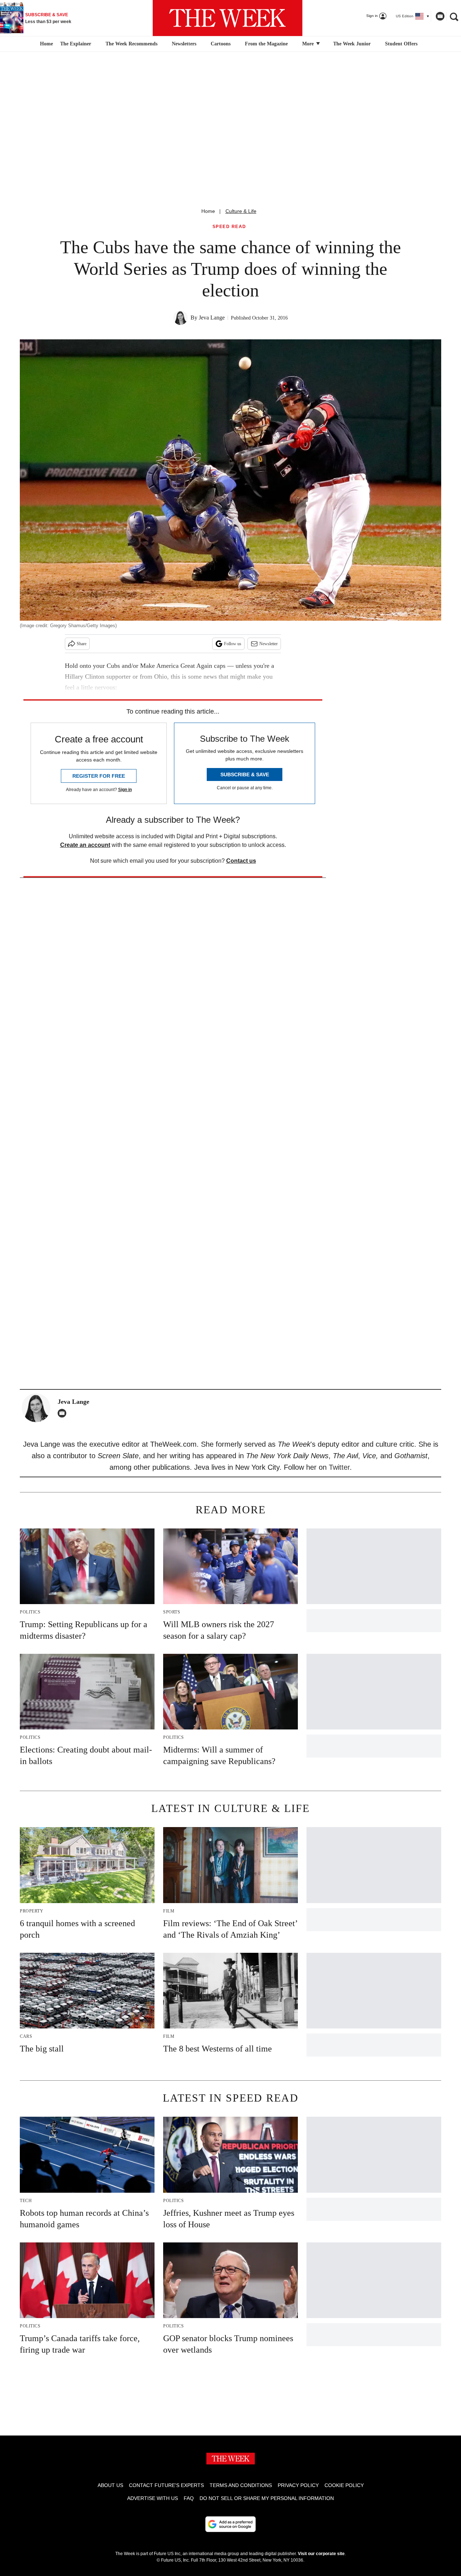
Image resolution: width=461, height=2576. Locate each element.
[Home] (46, 44)
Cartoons (221, 44)
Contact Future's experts (166, 2485)
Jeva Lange (212, 318)
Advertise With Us (153, 2498)
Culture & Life (241, 211)
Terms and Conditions (241, 2485)
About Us (110, 2485)
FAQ (189, 2498)
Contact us (241, 861)
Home (208, 211)
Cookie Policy (344, 2485)
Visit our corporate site (321, 2554)
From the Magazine (266, 44)
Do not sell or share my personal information (267, 2498)
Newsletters (184, 44)
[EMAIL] (64, 1413)
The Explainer (76, 44)
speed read (229, 227)
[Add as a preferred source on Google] (230, 2524)
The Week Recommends (131, 44)
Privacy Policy (298, 2485)
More (309, 44)
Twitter (339, 1467)
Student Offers (401, 44)
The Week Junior (352, 44)
